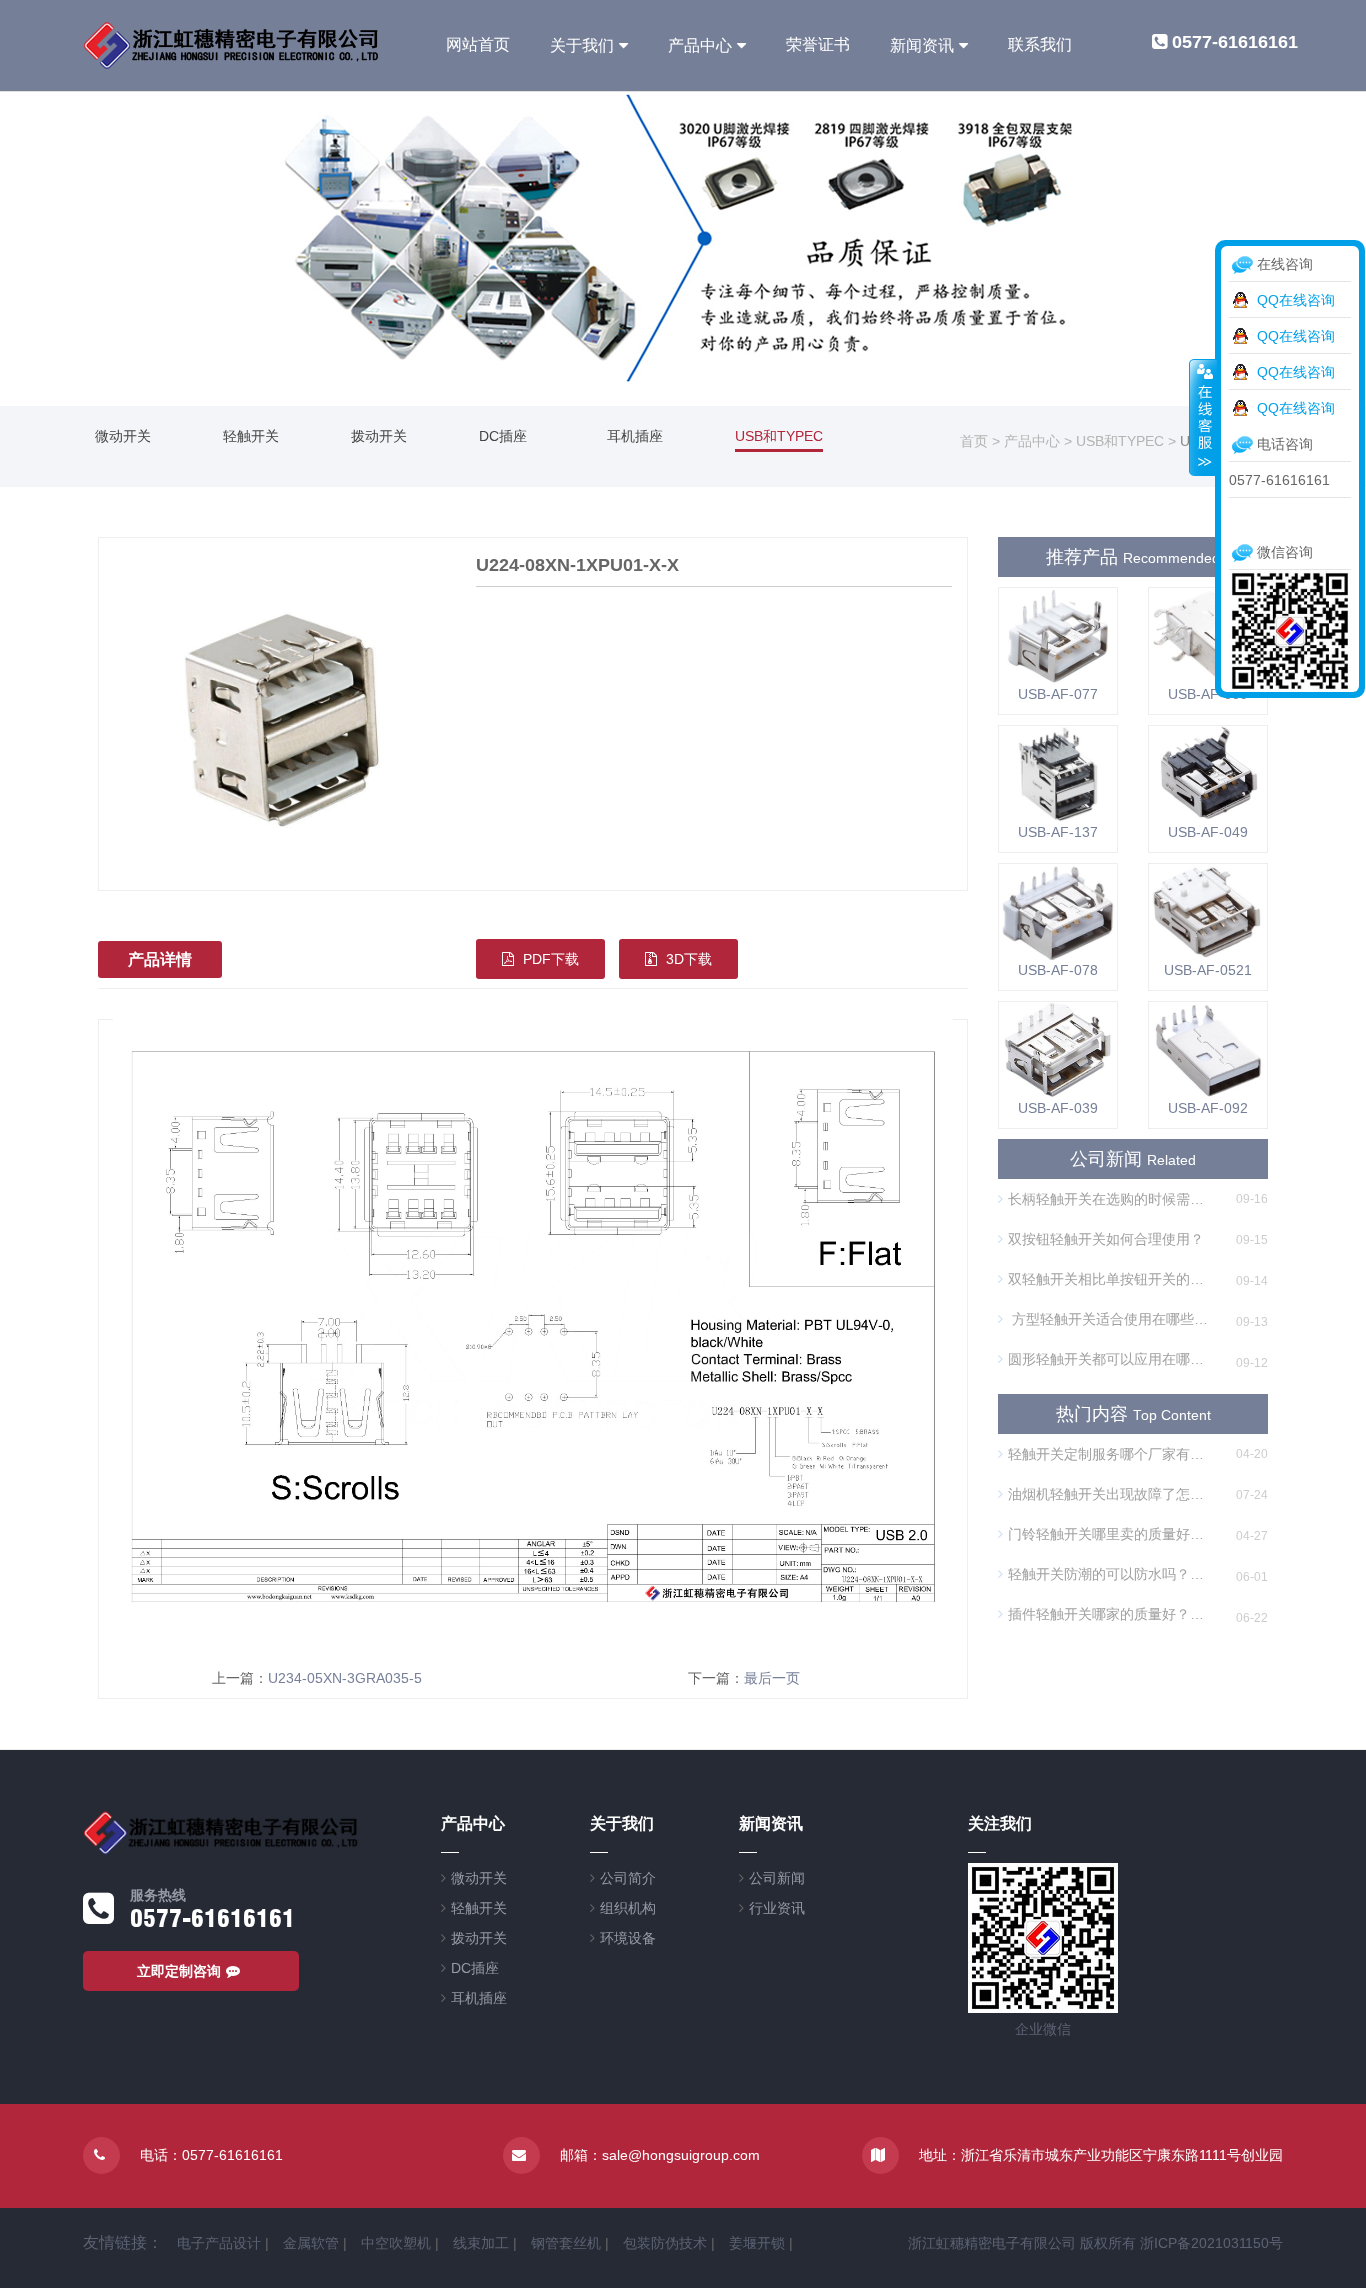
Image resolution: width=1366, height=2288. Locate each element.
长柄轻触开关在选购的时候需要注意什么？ (1111, 1199)
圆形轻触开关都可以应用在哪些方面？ (1111, 1359)
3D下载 (687, 959)
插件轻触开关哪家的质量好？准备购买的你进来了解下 (1111, 1614)
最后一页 (772, 1678)
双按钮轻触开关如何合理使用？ (1106, 1239)
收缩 (1203, 417)
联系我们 (1040, 44)
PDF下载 (549, 959)
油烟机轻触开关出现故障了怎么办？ (1111, 1494)
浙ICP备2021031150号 (1211, 2243)
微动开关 (123, 436)
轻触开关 (251, 436)
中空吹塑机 (396, 2243)
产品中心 (700, 45)
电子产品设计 (219, 2243)
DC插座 (503, 436)
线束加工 (481, 2243)
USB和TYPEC (779, 436)
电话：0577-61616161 (211, 2155)
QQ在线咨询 (1296, 300)
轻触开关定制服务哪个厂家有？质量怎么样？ (1111, 1454)
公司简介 (628, 1878)
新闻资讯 (922, 45)
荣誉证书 (818, 44)
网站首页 (478, 44)
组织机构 (628, 1908)
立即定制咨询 (179, 1971)
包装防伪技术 (665, 2243)
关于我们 (582, 45)
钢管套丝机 (566, 2243)
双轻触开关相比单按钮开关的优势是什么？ (1111, 1279)
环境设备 (628, 1938)
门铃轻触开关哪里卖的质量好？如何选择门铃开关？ (1111, 1534)
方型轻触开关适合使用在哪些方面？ (1111, 1319)
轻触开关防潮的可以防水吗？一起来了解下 (1111, 1574)
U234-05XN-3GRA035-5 (345, 1678)
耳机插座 (635, 436)
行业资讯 (777, 1908)
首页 (974, 441)
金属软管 (311, 2243)
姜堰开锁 (757, 2243)
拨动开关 (379, 436)
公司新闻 (777, 1878)
